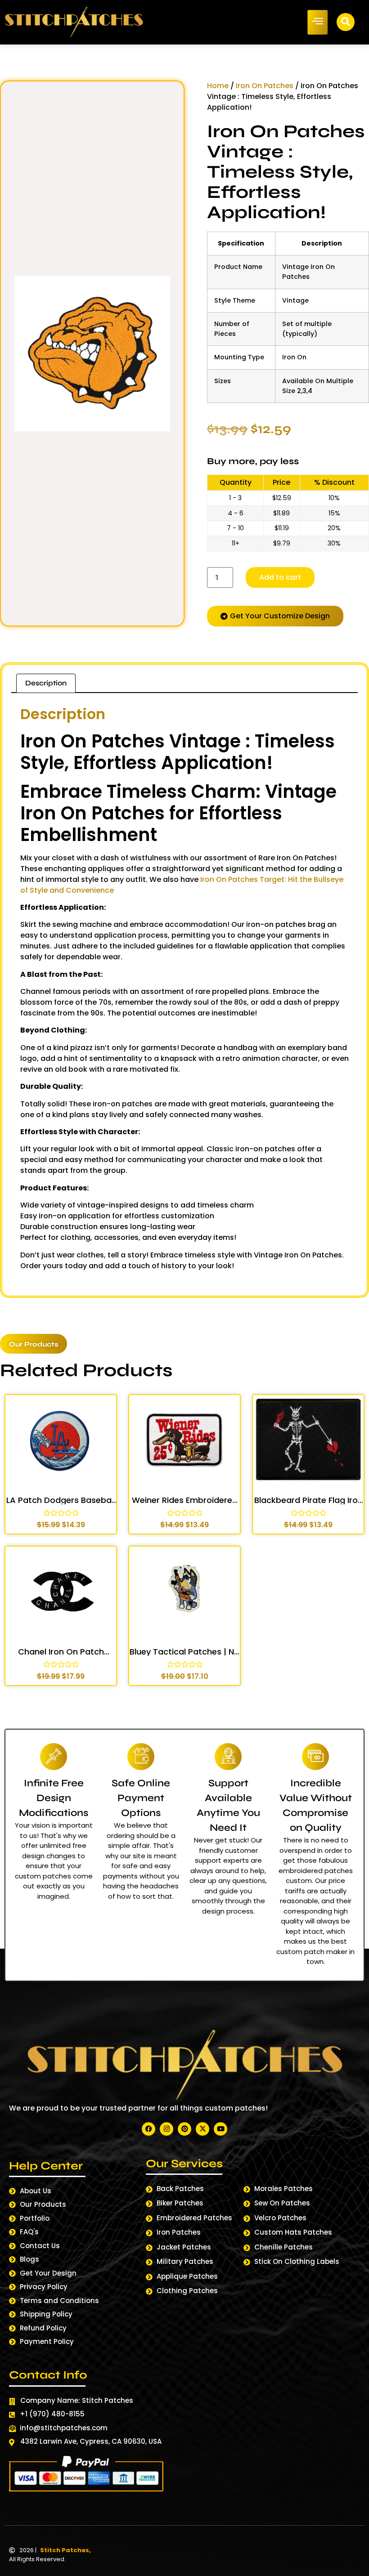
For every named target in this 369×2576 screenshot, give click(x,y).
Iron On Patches (265, 86)
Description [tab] (46, 683)
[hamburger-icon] (317, 22)
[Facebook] (148, 2129)
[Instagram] (166, 2129)
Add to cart (280, 577)
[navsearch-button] (346, 22)
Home (218, 86)
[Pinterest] (184, 2129)
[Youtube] (220, 2129)
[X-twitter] (202, 2129)
